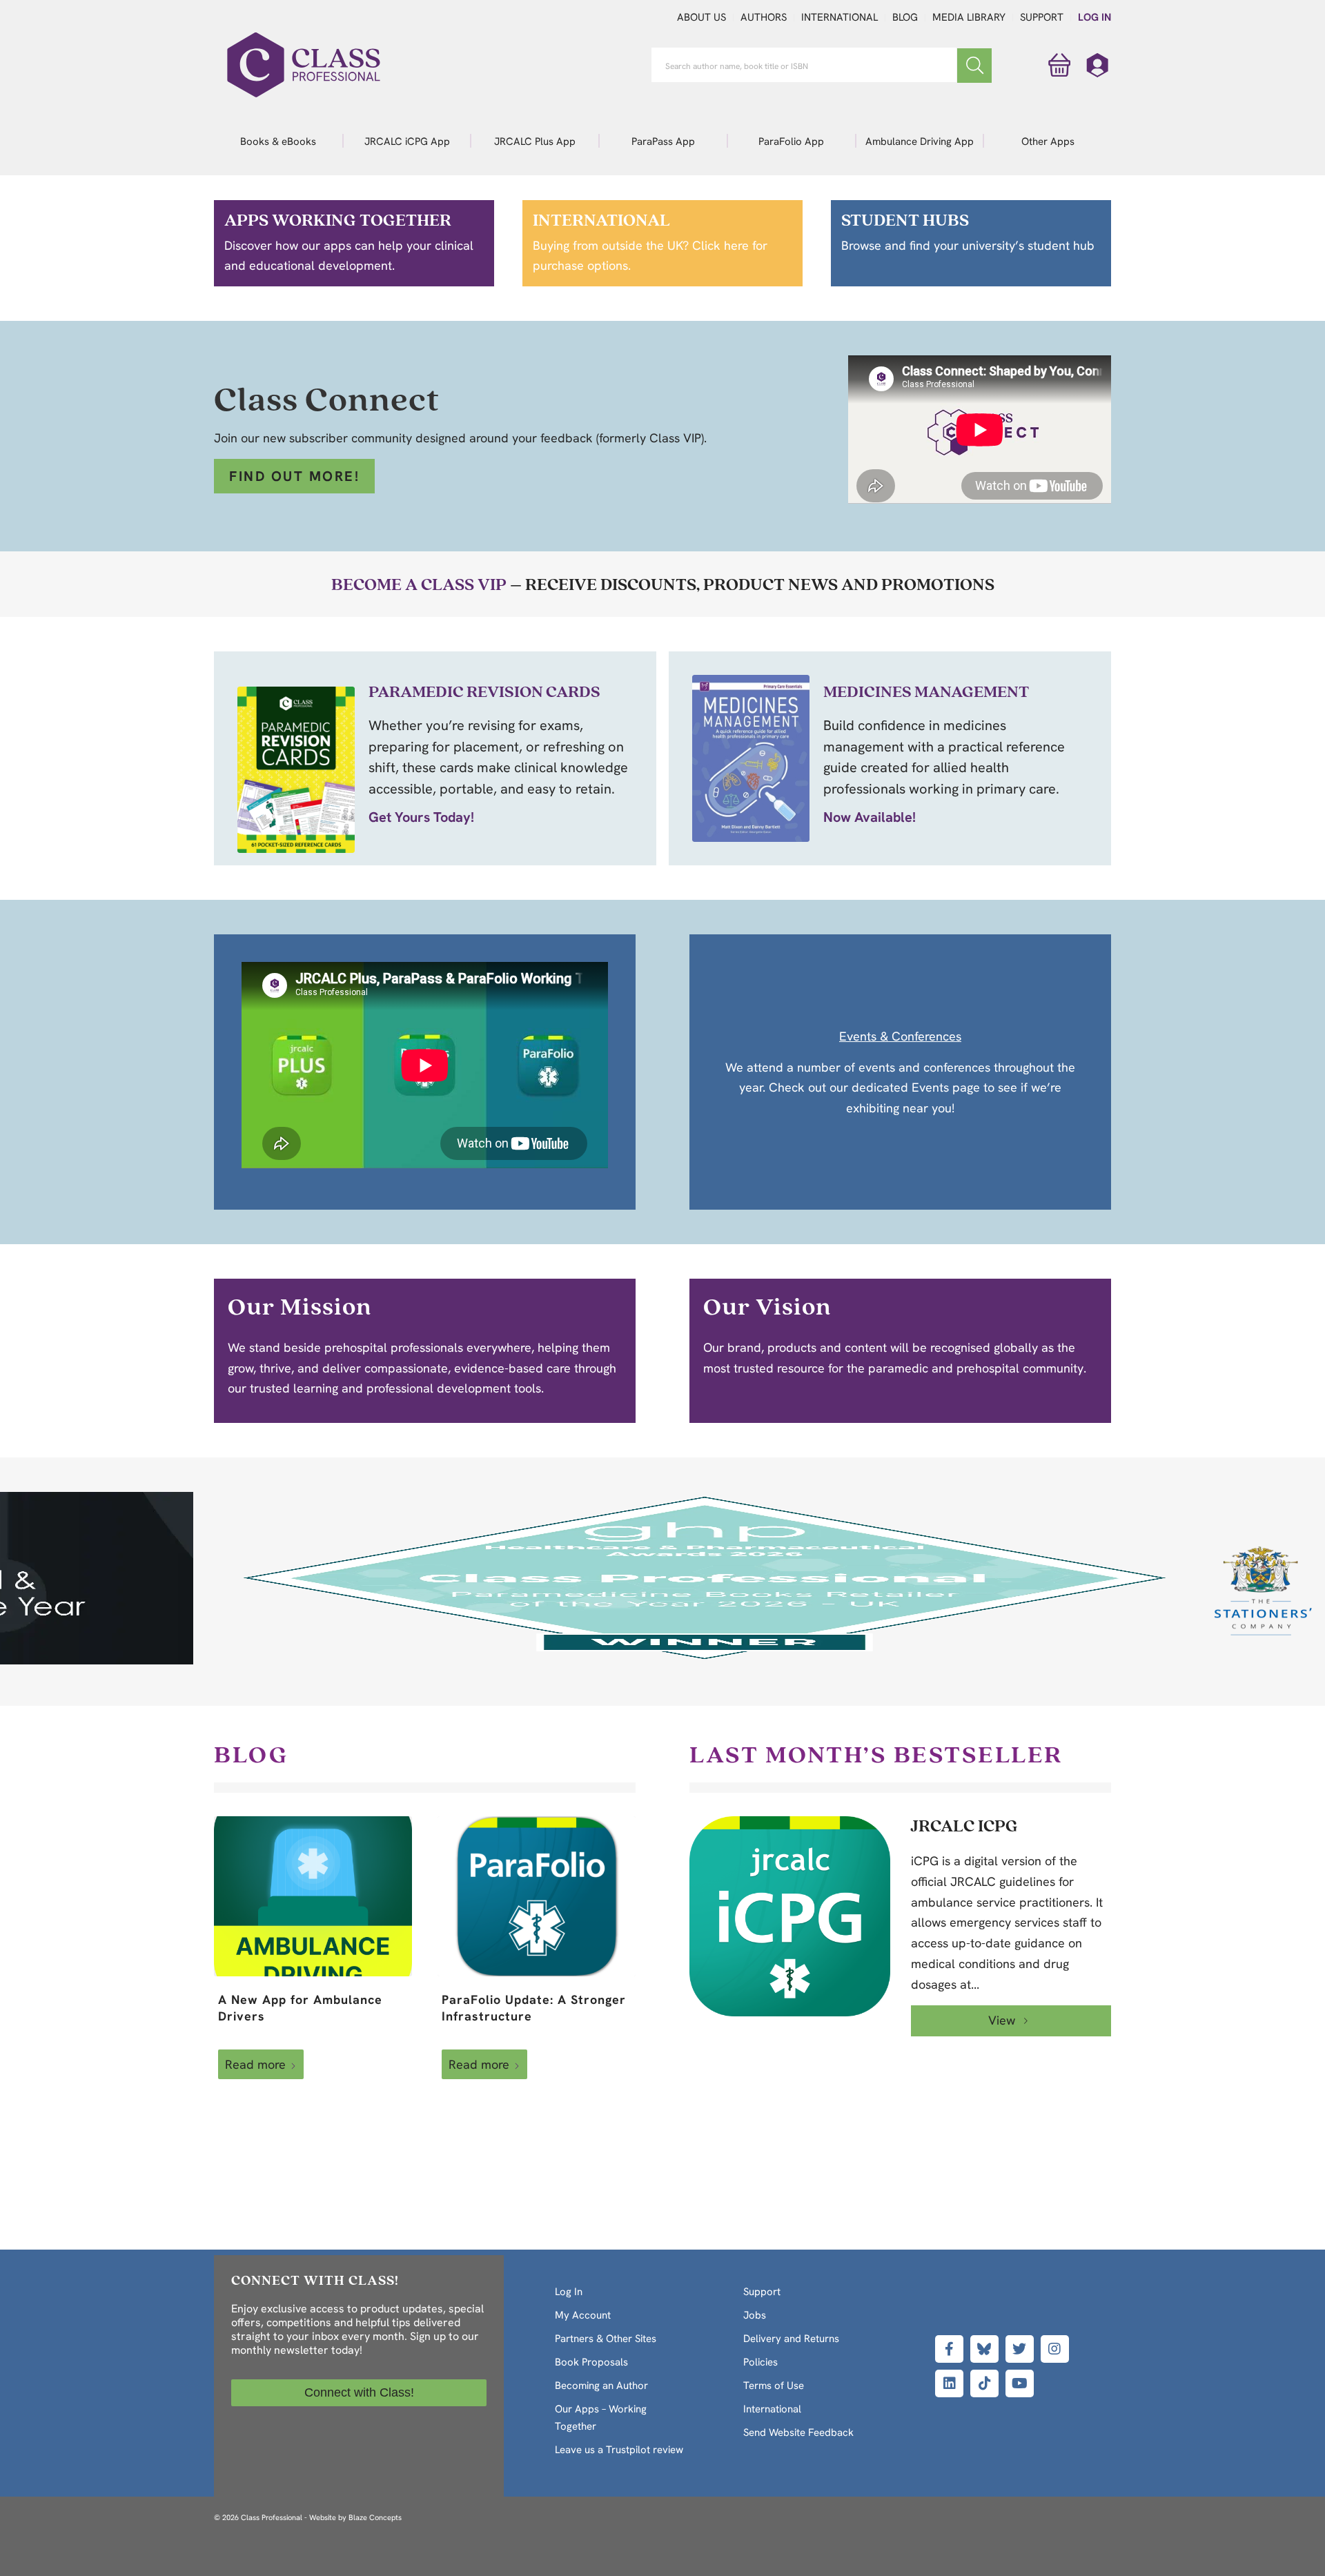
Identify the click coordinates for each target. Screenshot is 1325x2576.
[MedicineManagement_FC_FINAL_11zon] (751, 758)
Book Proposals (591, 2362)
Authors (764, 17)
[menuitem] (278, 141)
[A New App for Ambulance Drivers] (313, 1896)
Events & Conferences (900, 1036)
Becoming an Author (601, 2386)
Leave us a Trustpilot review (619, 2450)
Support (1042, 17)
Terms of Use (774, 2386)
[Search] (974, 66)
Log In (1095, 17)
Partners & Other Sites (606, 2339)
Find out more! (294, 476)
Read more (255, 2064)
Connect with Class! (359, 2392)
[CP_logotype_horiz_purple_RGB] (304, 65)
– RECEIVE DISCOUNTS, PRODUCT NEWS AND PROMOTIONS (663, 584)
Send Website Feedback (798, 2432)
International (840, 17)
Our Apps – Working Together (601, 2418)
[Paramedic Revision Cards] (296, 770)
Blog (905, 17)
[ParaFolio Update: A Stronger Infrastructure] (537, 1896)
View (1003, 2020)
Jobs (755, 2315)
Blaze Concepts (375, 2517)
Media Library (969, 17)
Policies (760, 2362)
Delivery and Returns (791, 2339)
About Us (701, 17)
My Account (583, 2315)
